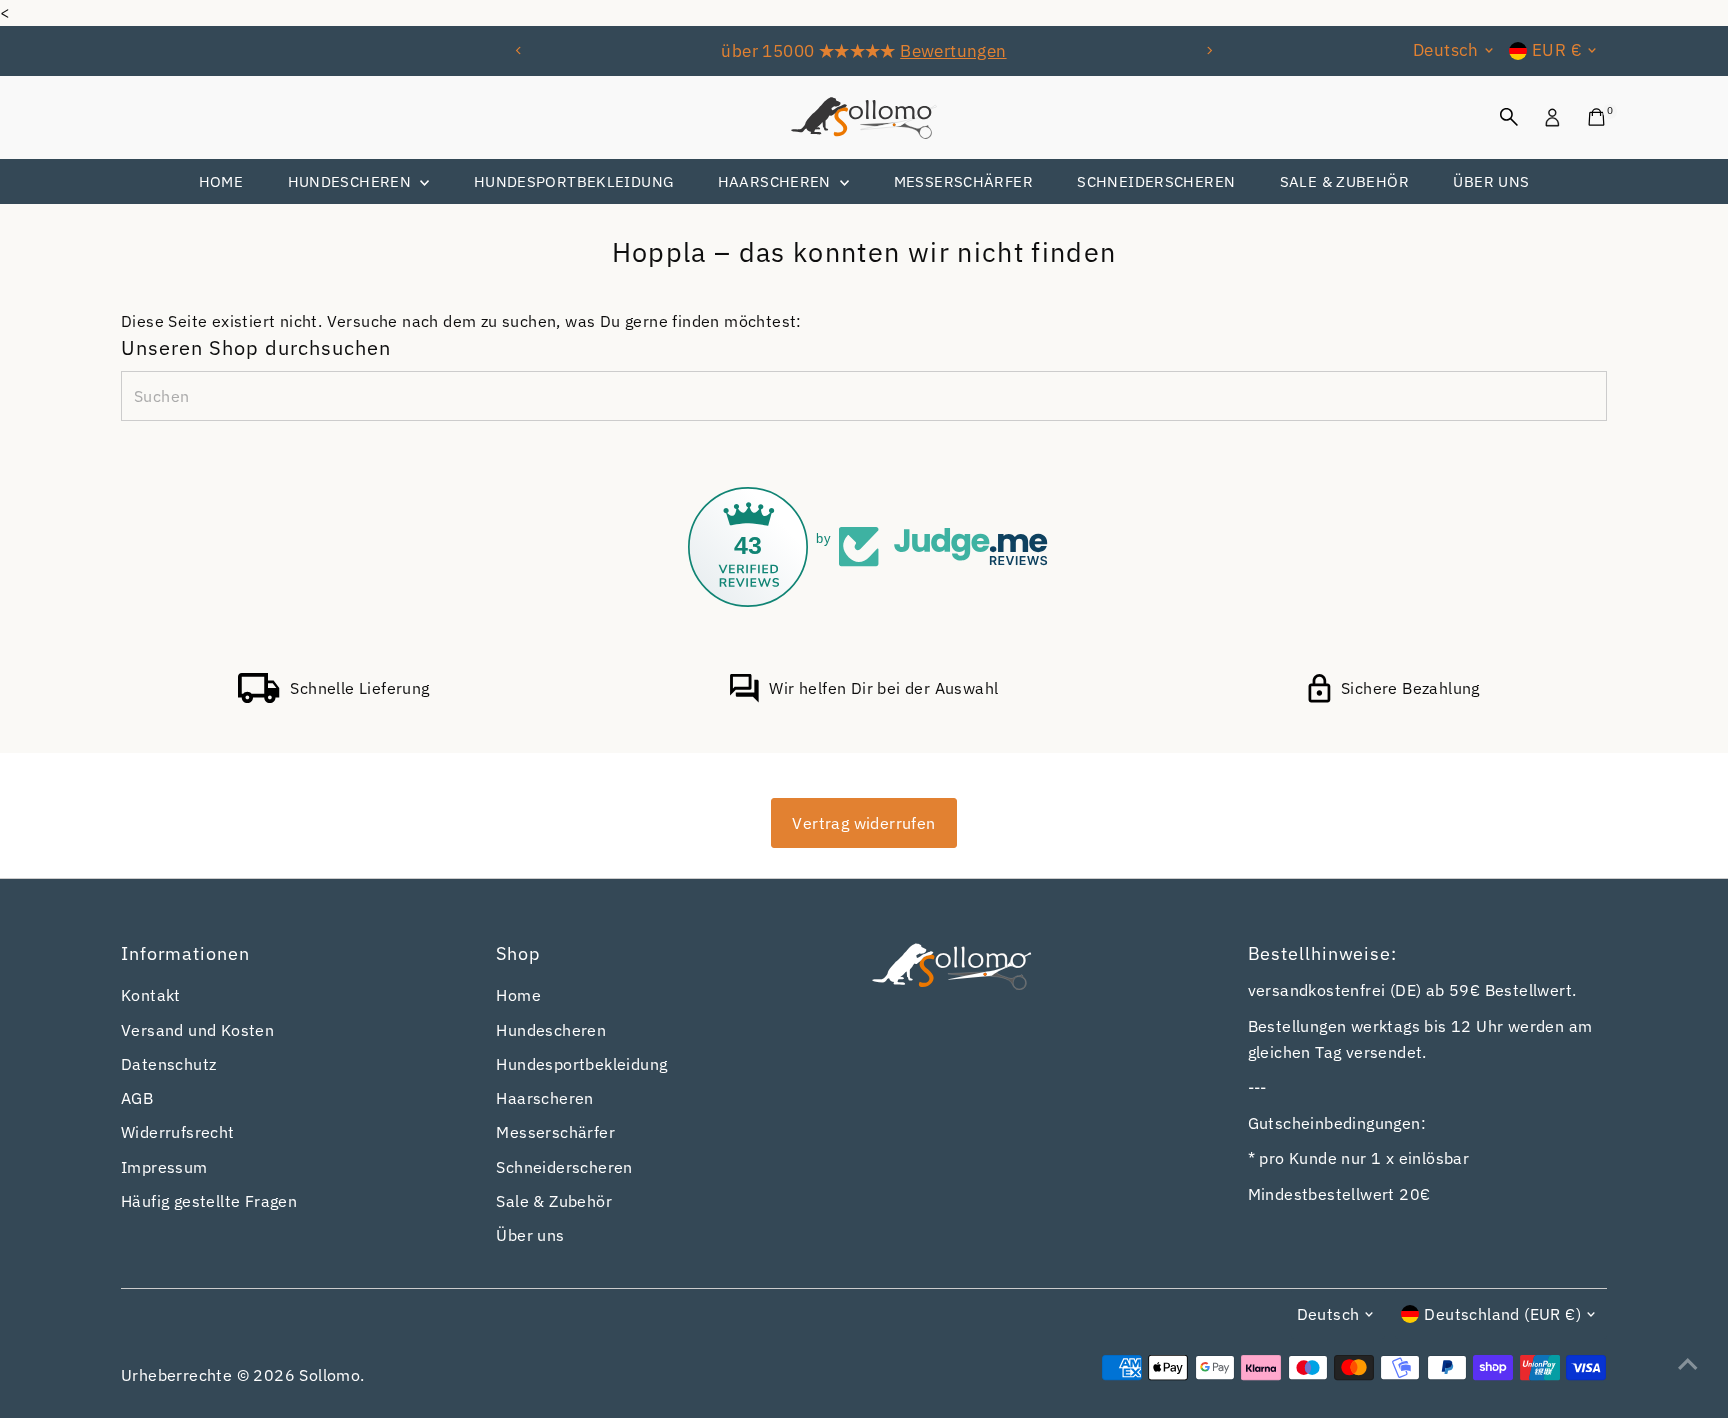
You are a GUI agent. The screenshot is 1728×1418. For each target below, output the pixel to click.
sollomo (329, 1375)
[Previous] (518, 50)
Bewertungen (953, 51)
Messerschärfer (963, 181)
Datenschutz (168, 1064)
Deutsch (1446, 50)
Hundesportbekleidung (574, 181)
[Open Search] (1509, 117)
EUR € (1557, 50)
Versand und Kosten (197, 1030)
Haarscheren (777, 181)
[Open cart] (1596, 117)
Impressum (164, 1167)
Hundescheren (352, 181)
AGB (137, 1098)
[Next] (1209, 50)
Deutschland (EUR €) (1502, 1314)
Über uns (1491, 181)
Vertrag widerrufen (863, 823)
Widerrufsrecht (178, 1132)
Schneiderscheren (1156, 181)
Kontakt (151, 995)
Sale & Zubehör (1344, 181)
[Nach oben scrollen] (1688, 1363)
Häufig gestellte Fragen (209, 1201)
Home (221, 181)
